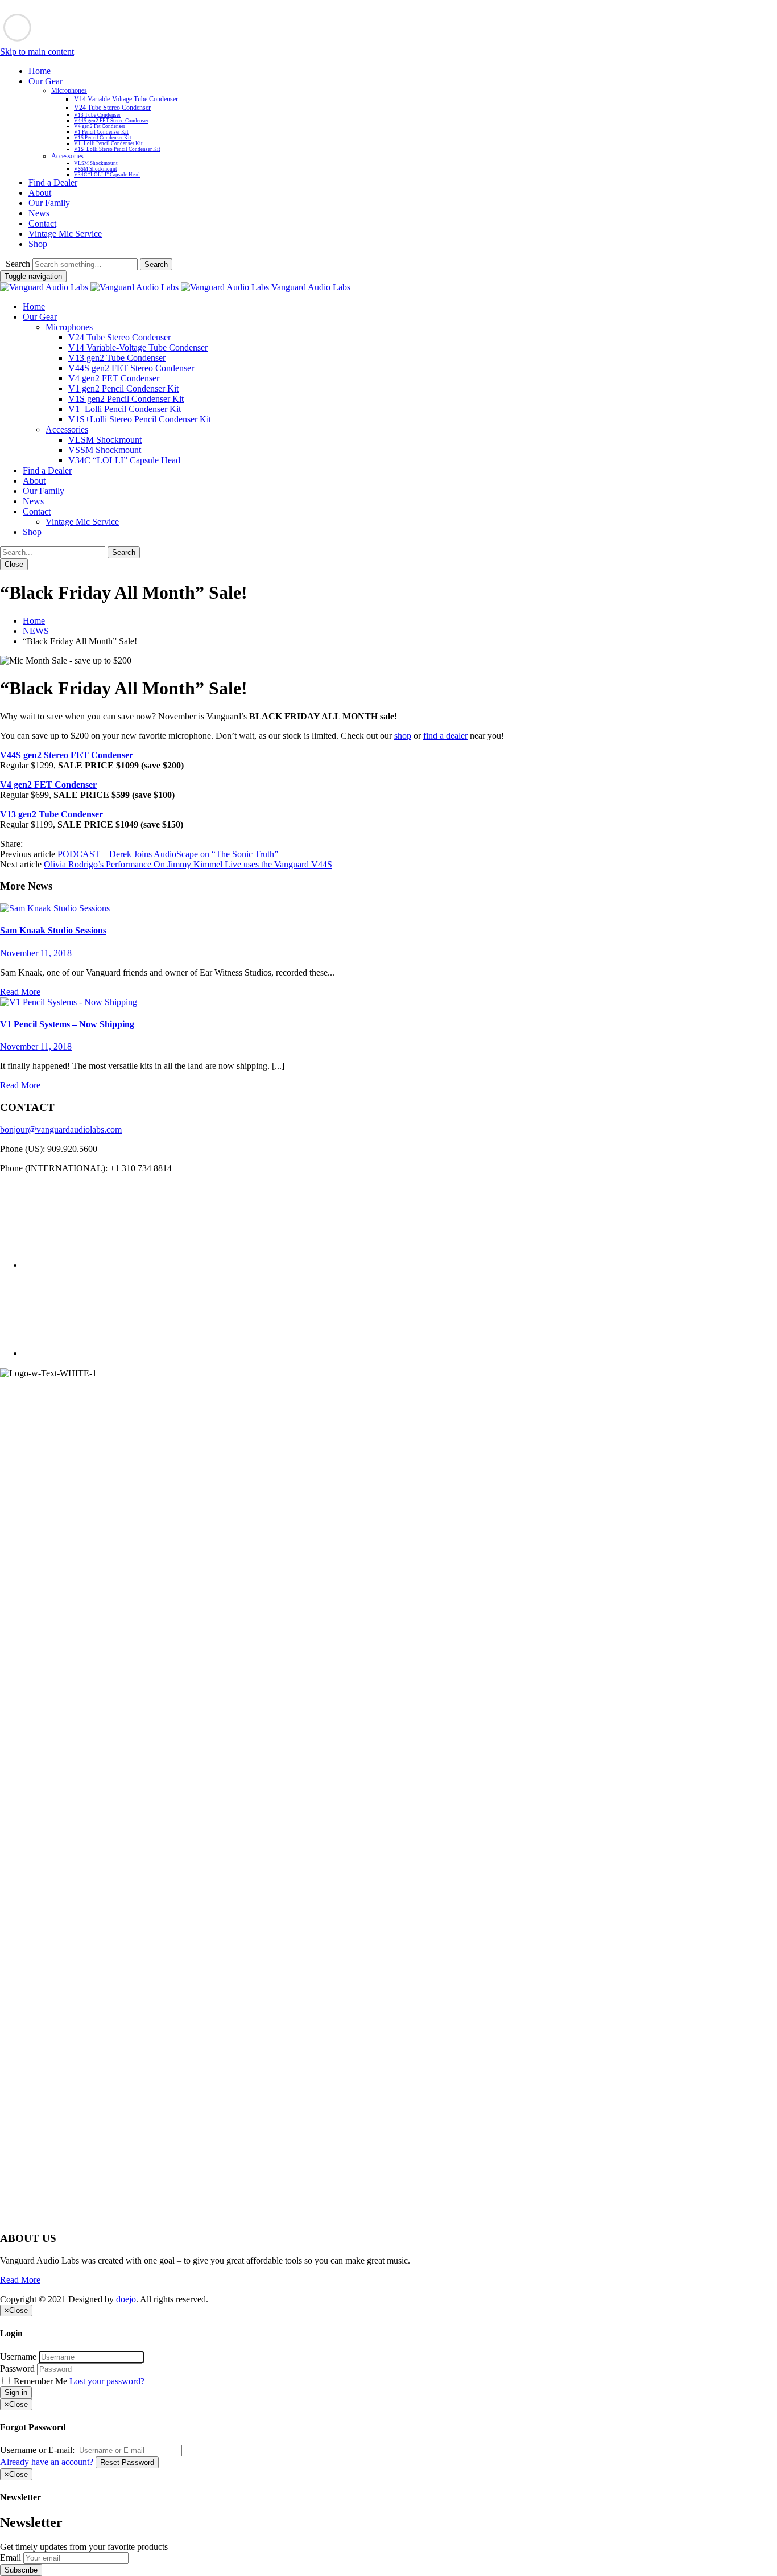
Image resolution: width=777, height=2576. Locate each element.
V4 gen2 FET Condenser (114, 378)
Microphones (69, 90)
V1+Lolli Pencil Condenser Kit (108, 143)
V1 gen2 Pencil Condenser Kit (123, 388)
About (40, 193)
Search (18, 264)
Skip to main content (37, 52)
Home (40, 71)
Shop (38, 244)
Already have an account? (47, 2462)
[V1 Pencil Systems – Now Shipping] (69, 1002)
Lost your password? (107, 2381)
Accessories (67, 156)
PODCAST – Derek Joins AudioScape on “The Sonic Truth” (168, 854)
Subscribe (21, 2570)
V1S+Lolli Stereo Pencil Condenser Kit (117, 149)
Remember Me (40, 2381)
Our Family (49, 203)
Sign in (16, 2392)
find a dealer (445, 736)
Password (17, 2369)
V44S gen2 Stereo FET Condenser (67, 755)
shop (403, 736)
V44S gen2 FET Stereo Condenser (111, 121)
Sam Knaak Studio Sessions (53, 930)
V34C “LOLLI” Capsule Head (107, 175)
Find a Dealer (53, 182)
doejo (126, 2299)
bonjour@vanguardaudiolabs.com (61, 1129)
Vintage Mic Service (65, 234)
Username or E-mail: (37, 2450)
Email (11, 2558)
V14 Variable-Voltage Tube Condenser (126, 99)
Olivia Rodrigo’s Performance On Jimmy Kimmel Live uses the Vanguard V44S (188, 864)
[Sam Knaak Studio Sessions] (55, 908)
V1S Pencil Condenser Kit (103, 138)
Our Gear (46, 81)
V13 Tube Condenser (97, 115)
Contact (42, 223)
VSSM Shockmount (96, 169)
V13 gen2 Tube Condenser (117, 358)
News (39, 213)
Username (18, 2357)
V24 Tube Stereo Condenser (112, 108)
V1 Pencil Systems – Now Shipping (67, 1024)
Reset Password (127, 2462)
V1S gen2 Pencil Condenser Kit (126, 399)
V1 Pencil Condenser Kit (101, 132)
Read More (20, 992)
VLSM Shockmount (96, 163)
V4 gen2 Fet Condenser (100, 126)
